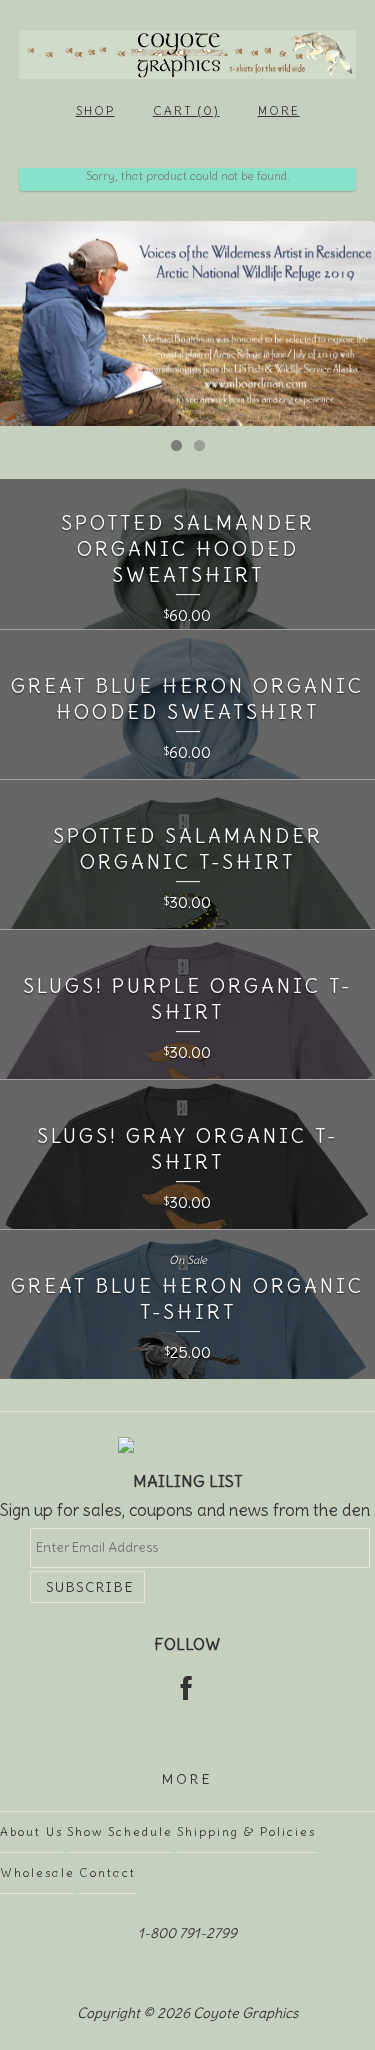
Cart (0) (186, 110)
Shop (95, 110)
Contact (107, 1872)
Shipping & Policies (246, 1831)
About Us (31, 1831)
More (279, 110)
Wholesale (37, 1872)
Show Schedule (120, 1831)
